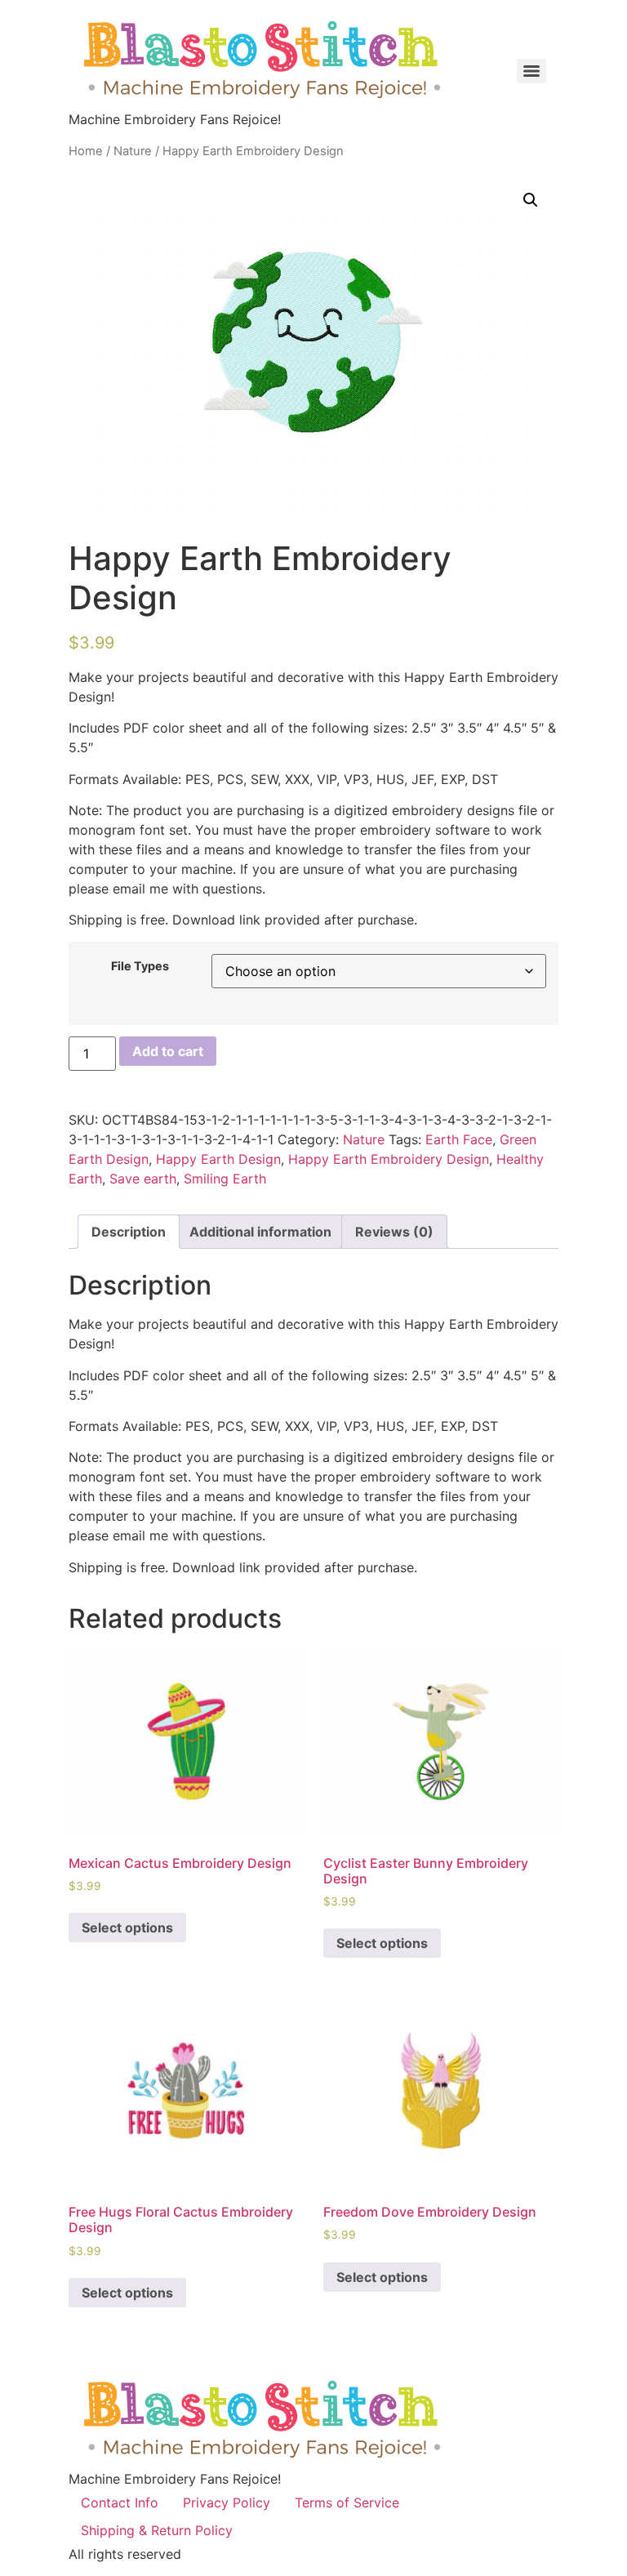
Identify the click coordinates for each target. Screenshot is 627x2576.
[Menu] (531, 71)
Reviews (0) (394, 1232)
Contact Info (120, 2502)
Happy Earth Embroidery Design (389, 1159)
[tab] (129, 1232)
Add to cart (168, 1051)
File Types (140, 966)
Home (86, 151)
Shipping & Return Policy (157, 2530)
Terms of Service (347, 2502)
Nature (133, 151)
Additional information (260, 1232)
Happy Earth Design (218, 1159)
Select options (127, 1928)
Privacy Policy (227, 2502)
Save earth (143, 1179)
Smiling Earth (225, 1179)
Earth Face (459, 1139)
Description (129, 1232)
